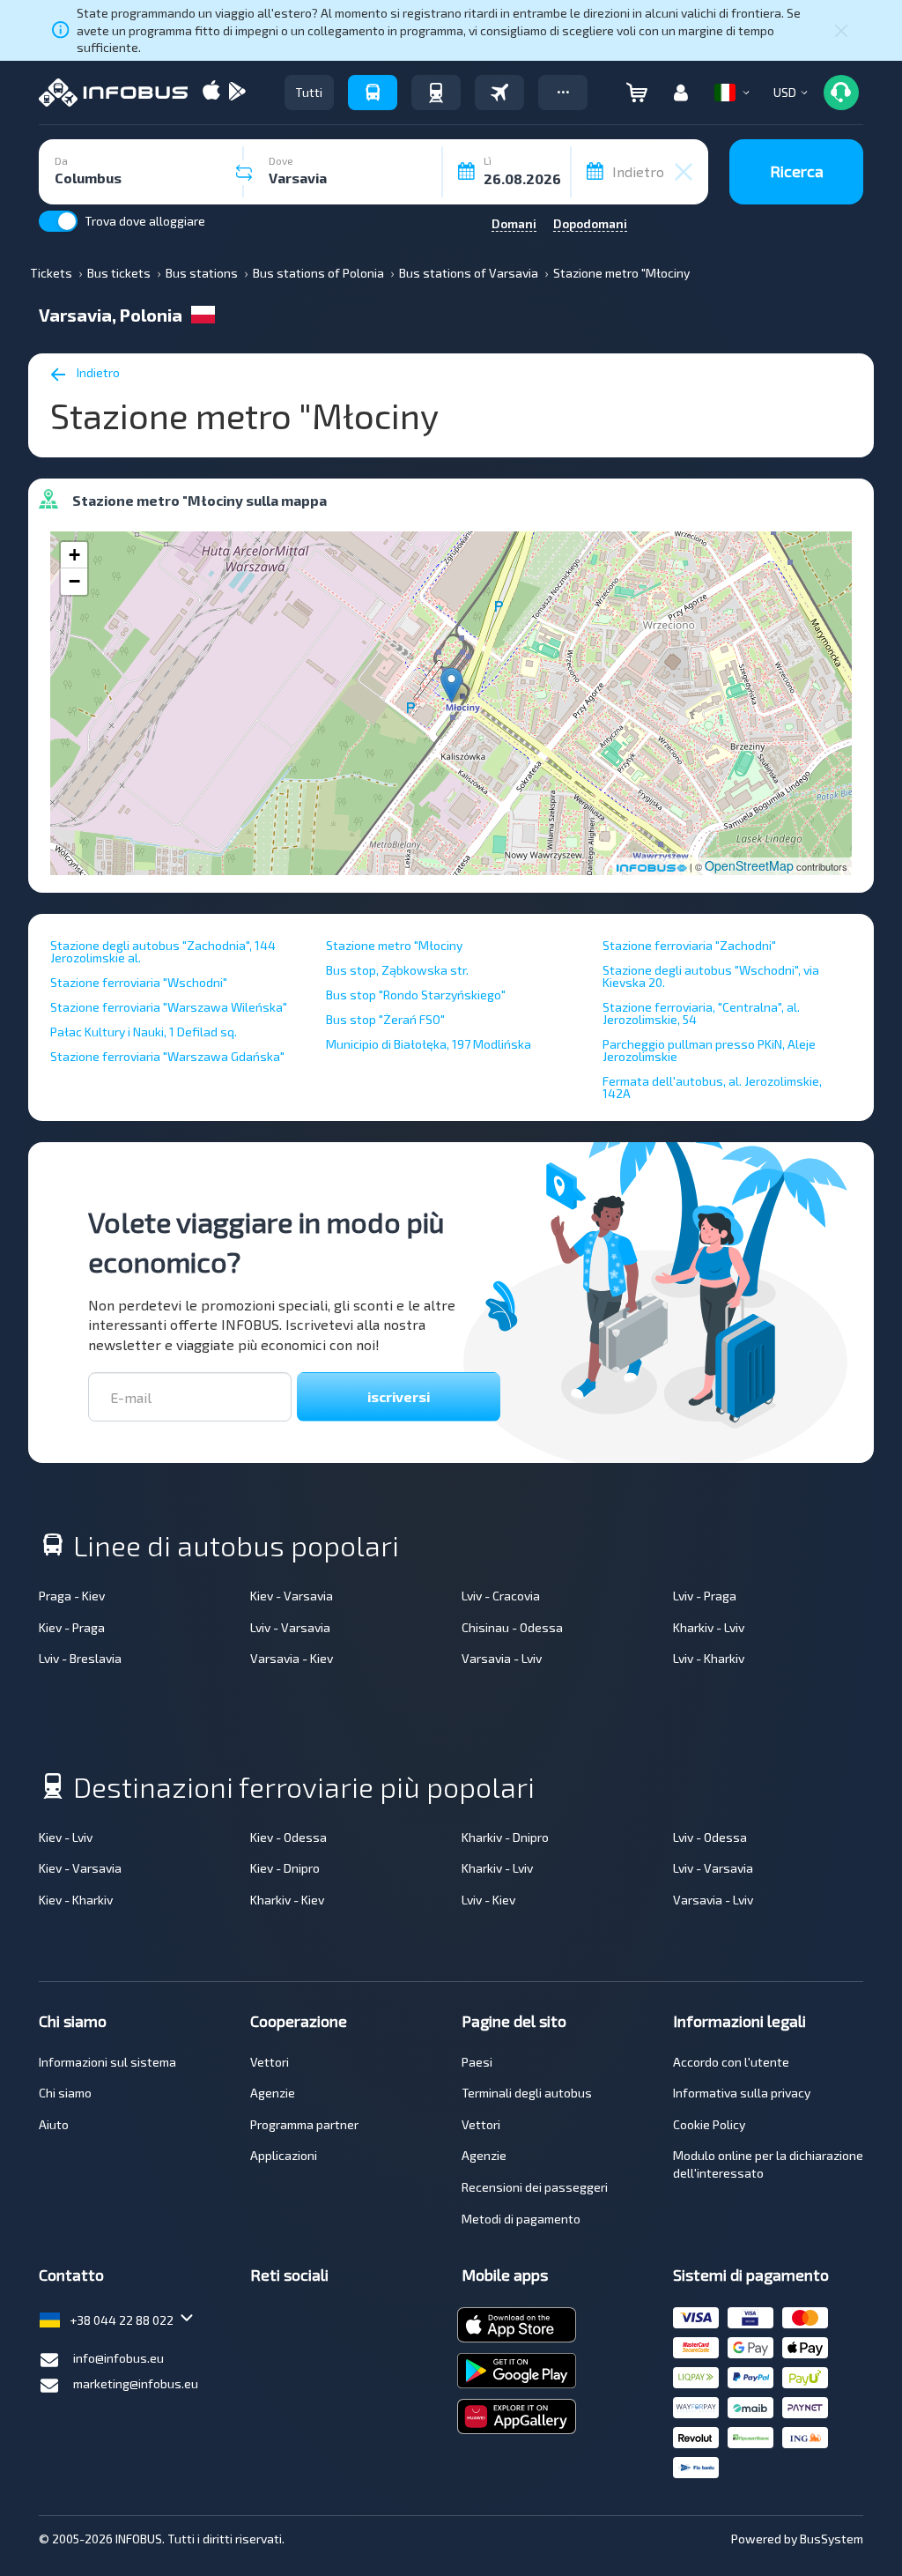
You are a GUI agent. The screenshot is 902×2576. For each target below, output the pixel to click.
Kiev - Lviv (66, 1837)
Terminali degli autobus (527, 2093)
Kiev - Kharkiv (76, 1900)
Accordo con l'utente (731, 2062)
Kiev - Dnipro (285, 1868)
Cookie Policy (709, 2124)
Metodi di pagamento (521, 2219)
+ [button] (74, 555)
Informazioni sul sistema (107, 2062)
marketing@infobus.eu (136, 2383)
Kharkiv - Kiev (287, 1900)
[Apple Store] (211, 92)
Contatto (71, 2275)
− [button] (74, 581)
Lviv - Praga (705, 1596)
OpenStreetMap (749, 865)
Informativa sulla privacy (742, 2093)
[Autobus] (373, 93)
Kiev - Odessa (288, 1837)
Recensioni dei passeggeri (535, 2187)
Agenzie (273, 2093)
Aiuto (54, 2124)
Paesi (477, 2062)
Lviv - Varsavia (290, 1627)
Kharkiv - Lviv (709, 1627)
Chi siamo (65, 2093)
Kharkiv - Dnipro (505, 1837)
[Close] (841, 30)
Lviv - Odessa (710, 1837)
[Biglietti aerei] (499, 93)
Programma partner (304, 2124)
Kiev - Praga (72, 1627)
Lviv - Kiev (488, 1900)
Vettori (270, 2062)
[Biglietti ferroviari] (436, 93)
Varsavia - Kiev (292, 1658)
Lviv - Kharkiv (709, 1658)
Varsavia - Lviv (502, 1658)
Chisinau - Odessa (512, 1627)
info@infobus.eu (118, 2358)
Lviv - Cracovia (501, 1596)
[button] (563, 93)
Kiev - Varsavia (292, 1596)
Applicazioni (284, 2155)
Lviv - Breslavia (80, 1658)
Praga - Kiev (72, 1596)
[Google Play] (237, 92)
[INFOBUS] (113, 93)
